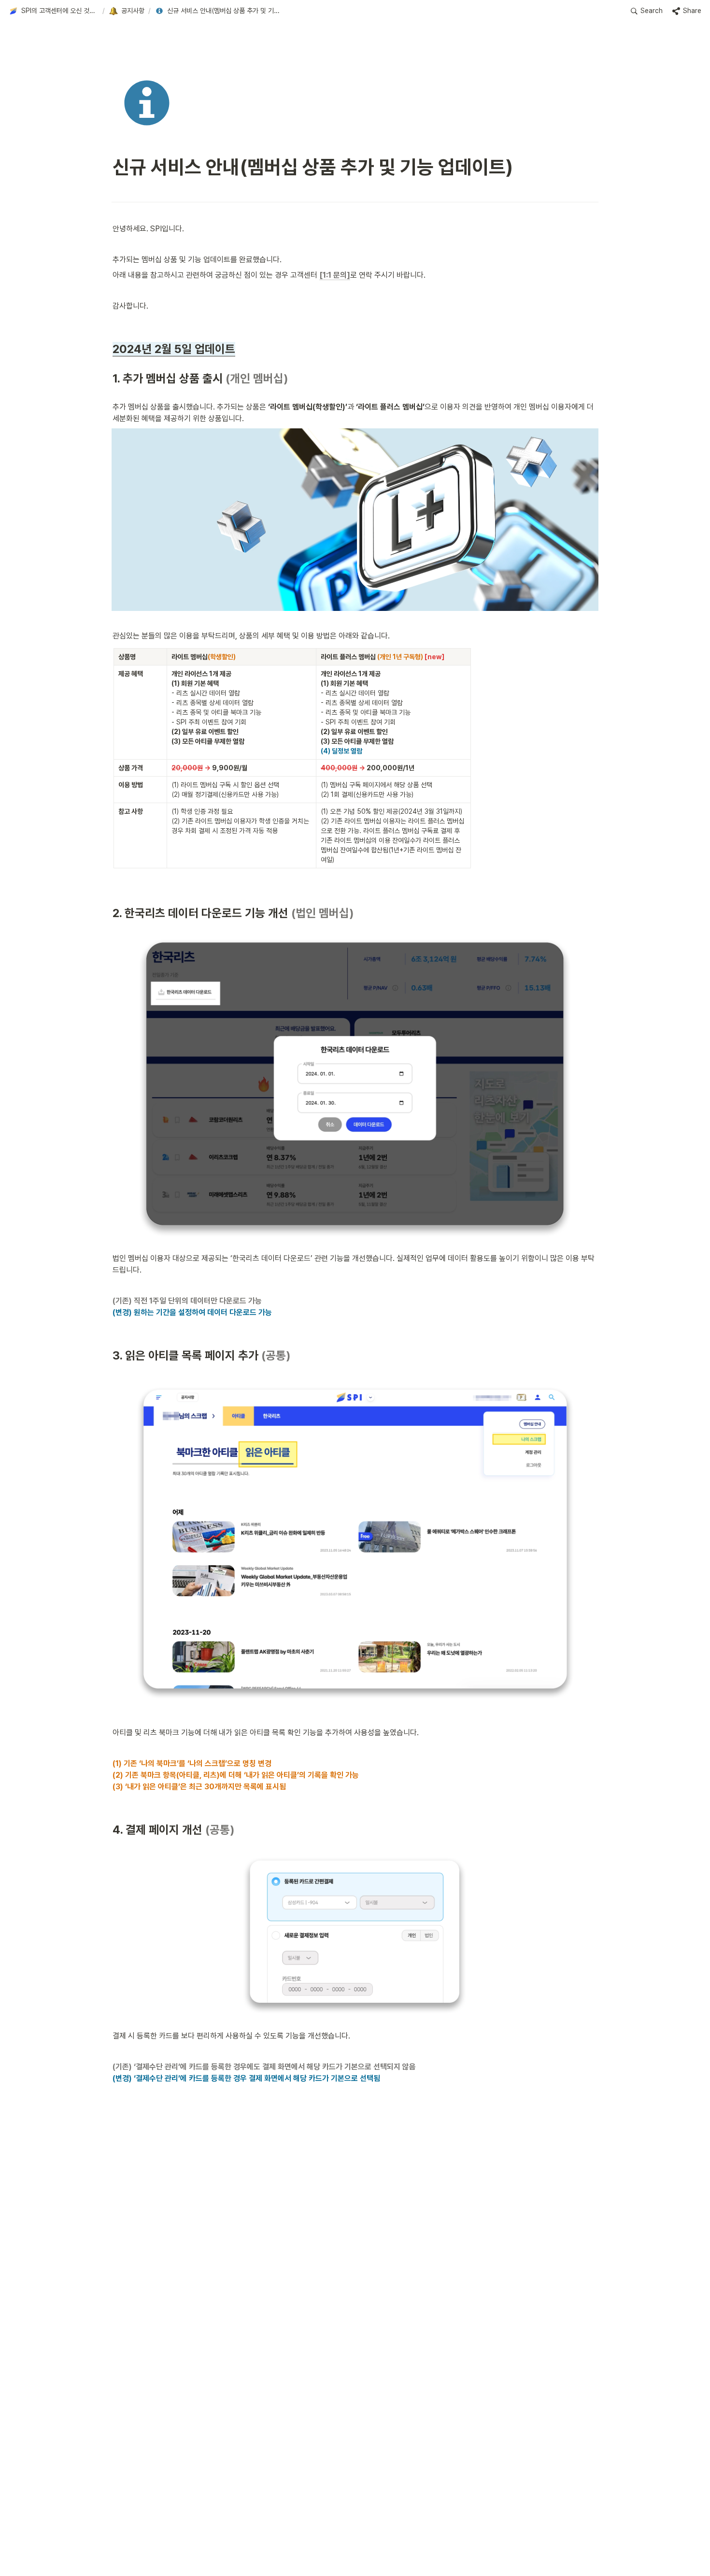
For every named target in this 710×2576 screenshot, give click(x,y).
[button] (54, 11)
